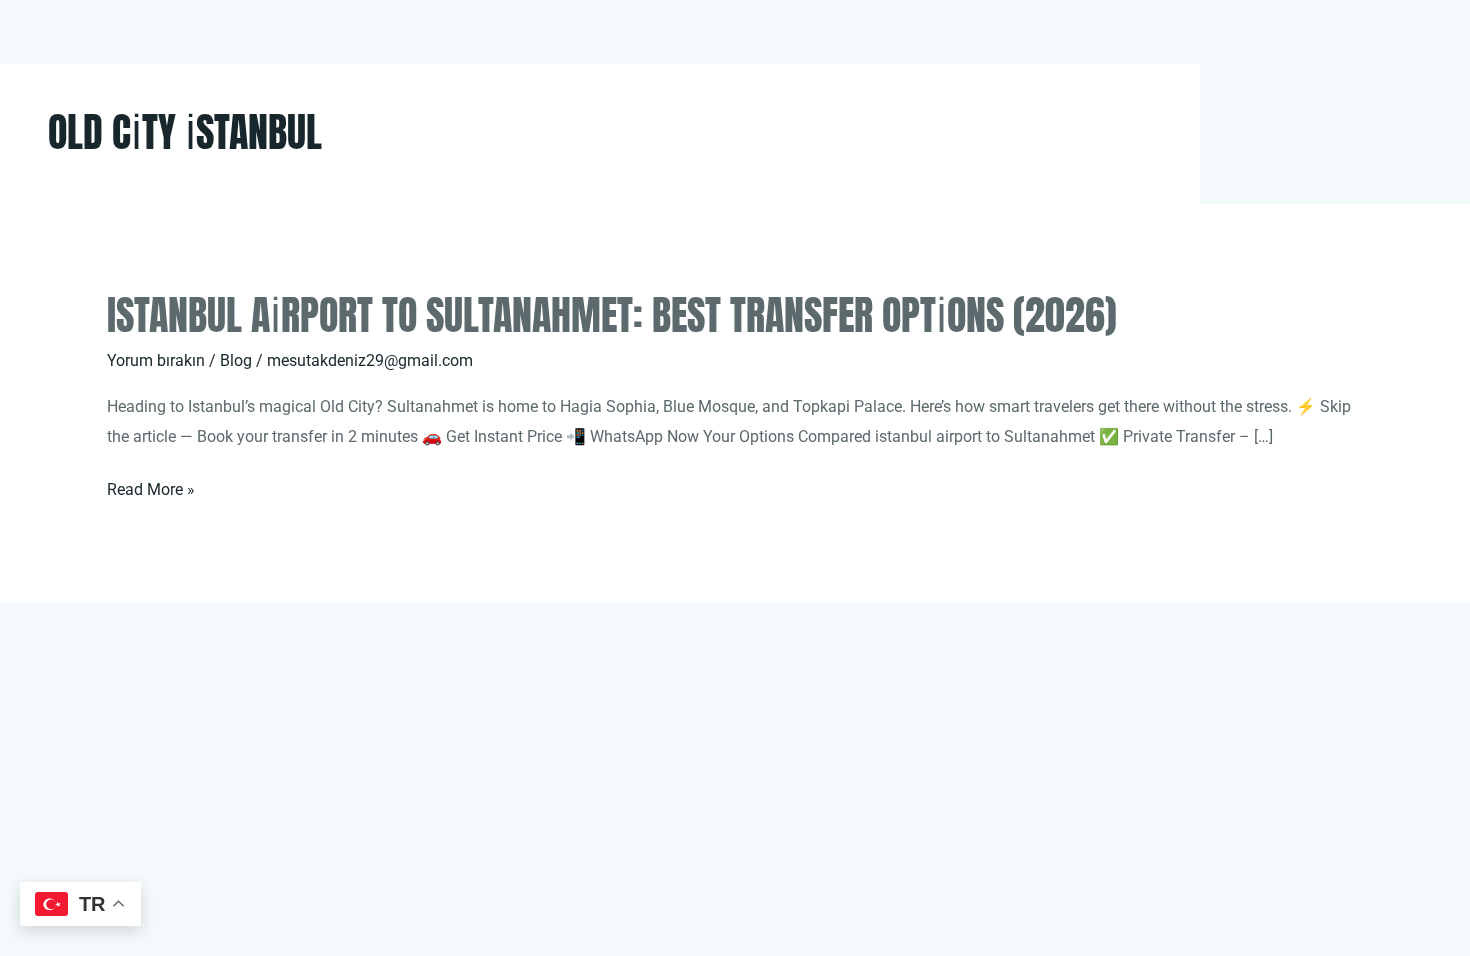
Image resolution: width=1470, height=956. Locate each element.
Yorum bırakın (156, 360)
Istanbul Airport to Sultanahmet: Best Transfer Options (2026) (612, 315)
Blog (236, 360)
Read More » (151, 492)
